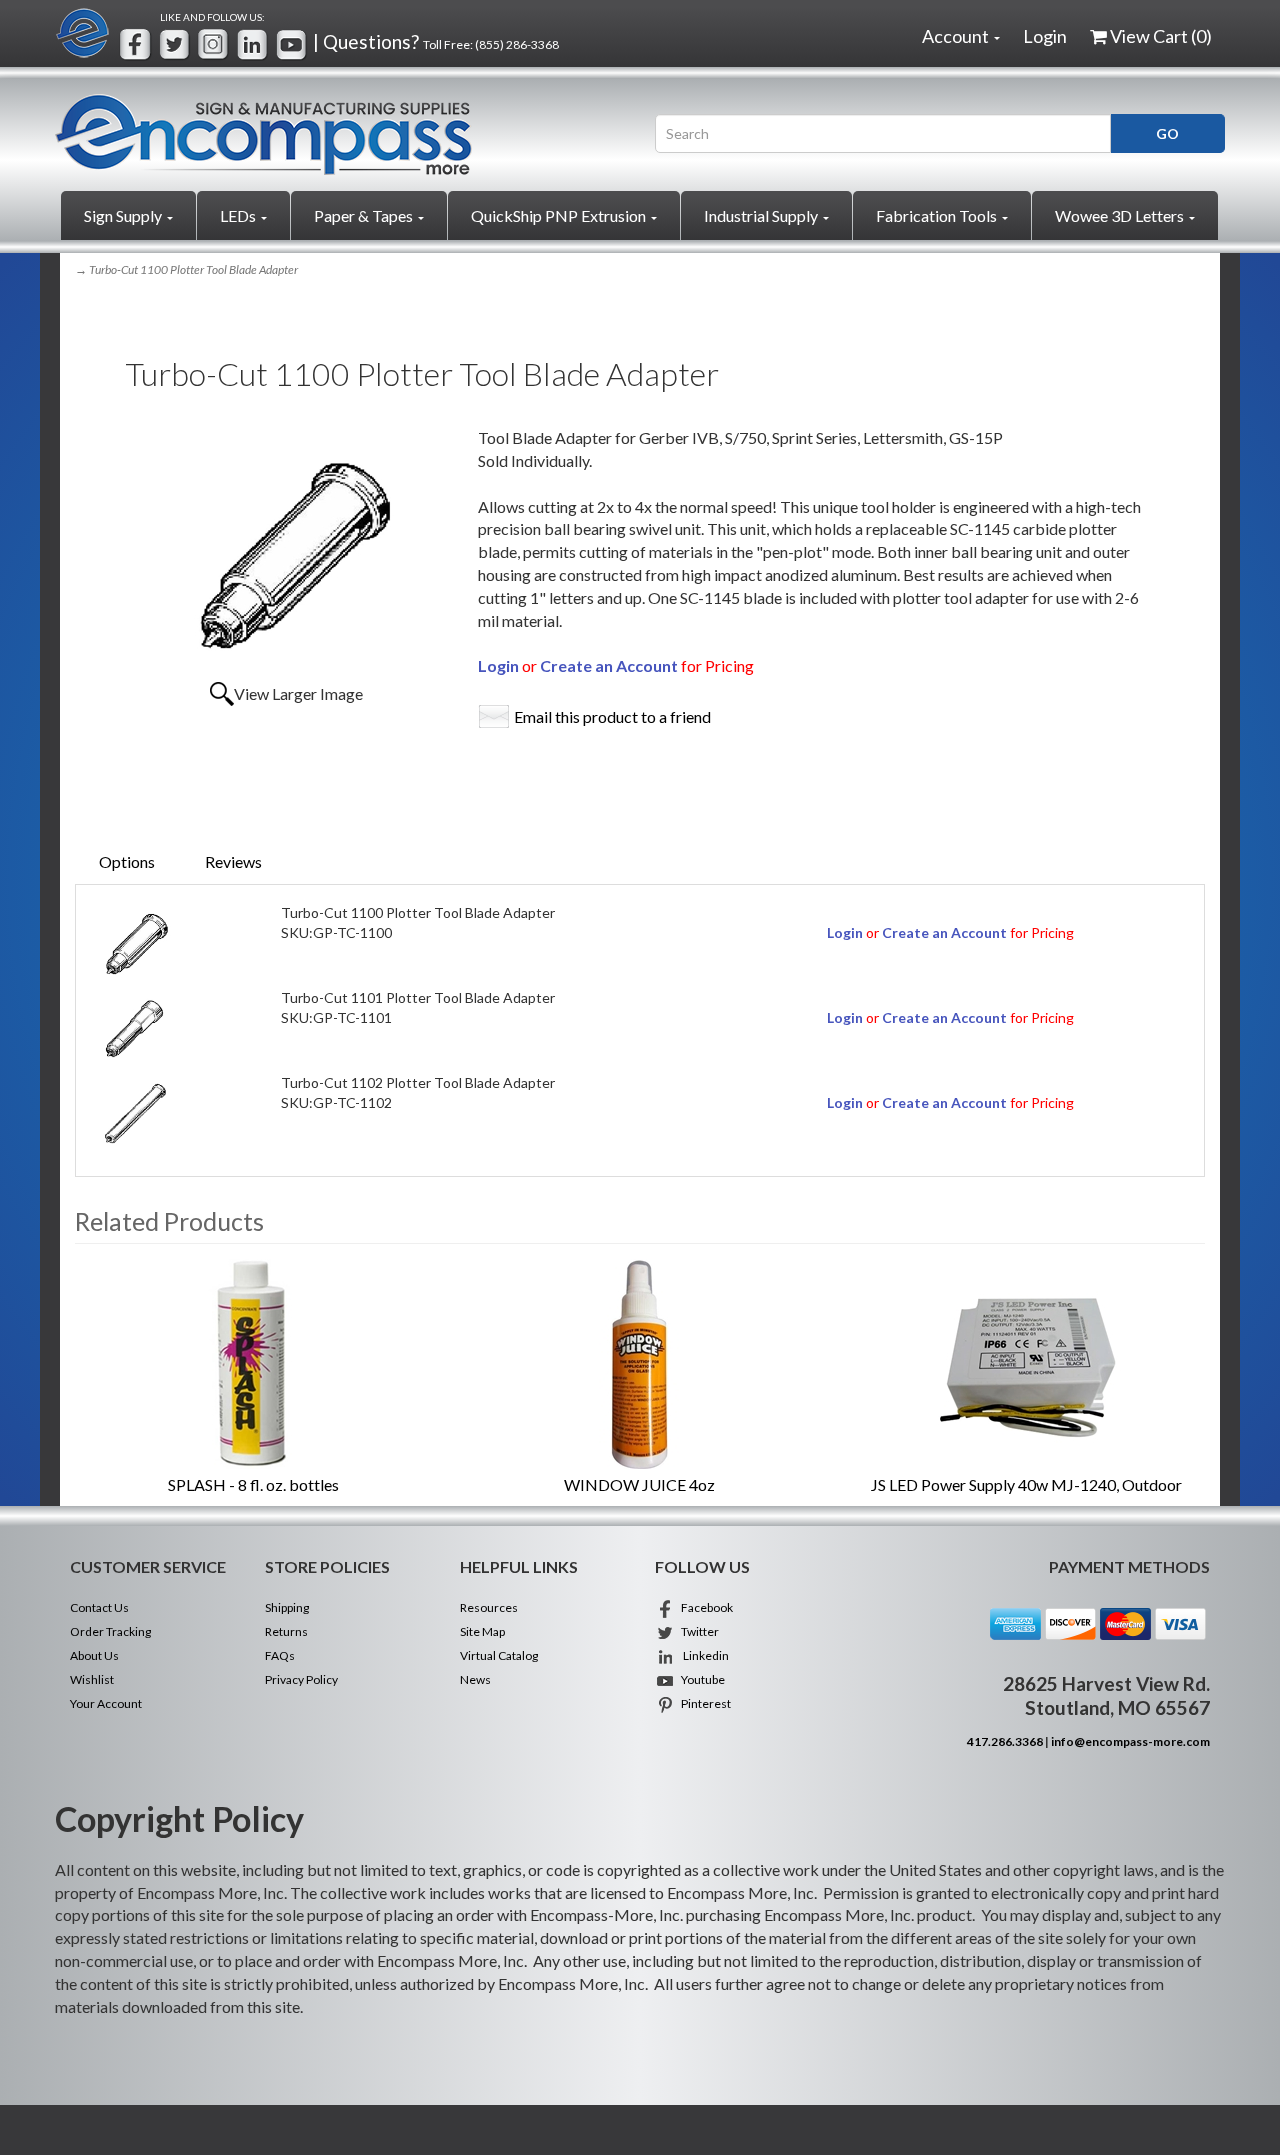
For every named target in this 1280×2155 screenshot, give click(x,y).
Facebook (704, 1607)
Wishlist (92, 1679)
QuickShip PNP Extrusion (560, 215)
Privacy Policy (301, 1679)
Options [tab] (127, 861)
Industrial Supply (762, 215)
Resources (489, 1607)
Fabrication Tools (938, 215)
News (475, 1679)
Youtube (700, 1679)
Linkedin (702, 1655)
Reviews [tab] (233, 861)
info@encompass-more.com (1130, 1741)
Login (1045, 36)
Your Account (106, 1703)
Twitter (697, 1631)
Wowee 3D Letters (1121, 215)
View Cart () (1161, 36)
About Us (94, 1655)
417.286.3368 (1005, 1741)
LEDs (239, 215)
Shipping (287, 1607)
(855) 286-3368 (517, 44)
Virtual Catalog (499, 1655)
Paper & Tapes (365, 215)
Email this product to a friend (612, 716)
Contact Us (99, 1607)
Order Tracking (110, 1631)
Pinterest (703, 1703)
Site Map (482, 1631)
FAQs (280, 1655)
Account (957, 36)
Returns (286, 1631)
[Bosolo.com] (340, 134)
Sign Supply (124, 215)
